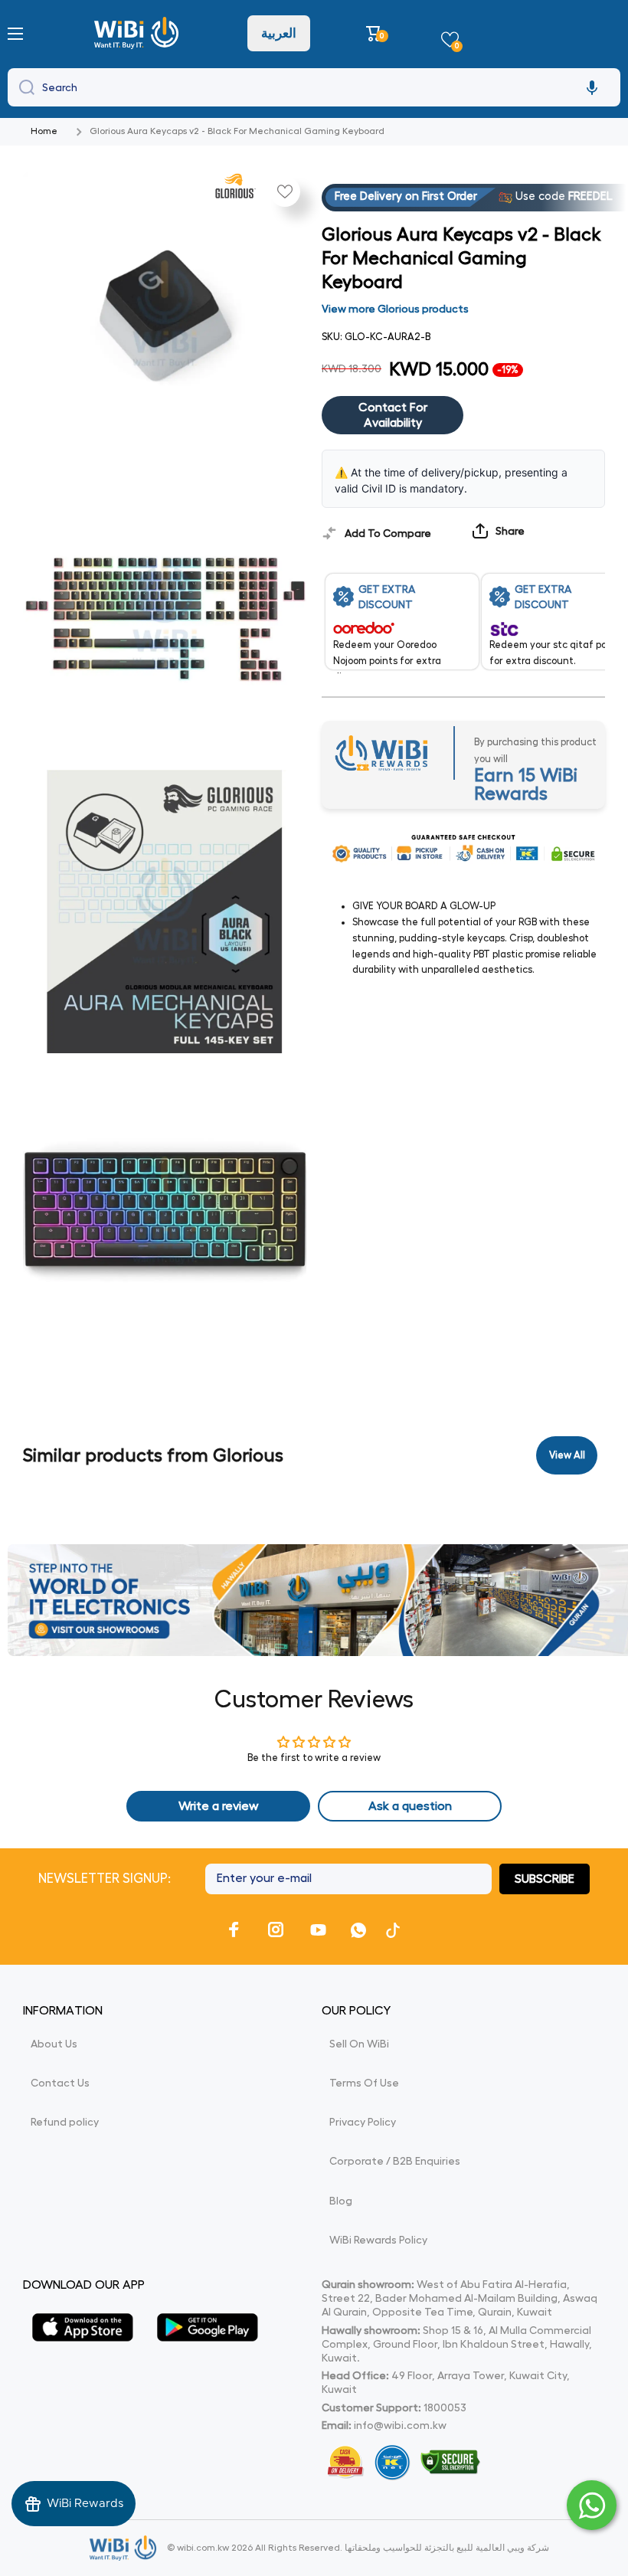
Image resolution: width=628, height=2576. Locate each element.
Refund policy (65, 2122)
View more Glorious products (395, 309)
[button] (376, 33)
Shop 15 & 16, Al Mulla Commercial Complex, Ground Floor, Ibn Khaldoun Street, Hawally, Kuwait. (457, 2344)
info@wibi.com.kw (400, 2425)
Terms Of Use (364, 2083)
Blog (341, 2201)
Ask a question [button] (410, 1806)
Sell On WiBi (359, 2044)
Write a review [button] (219, 1806)
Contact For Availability (393, 416)
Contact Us (60, 2083)
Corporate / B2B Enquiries (395, 2161)
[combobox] (314, 87)
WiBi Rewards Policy (378, 2240)
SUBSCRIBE (545, 1879)
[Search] (23, 87)
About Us (54, 2044)
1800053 (445, 2407)
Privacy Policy (363, 2122)
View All (567, 1455)
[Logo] (138, 33)
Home (44, 131)
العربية (279, 33)
